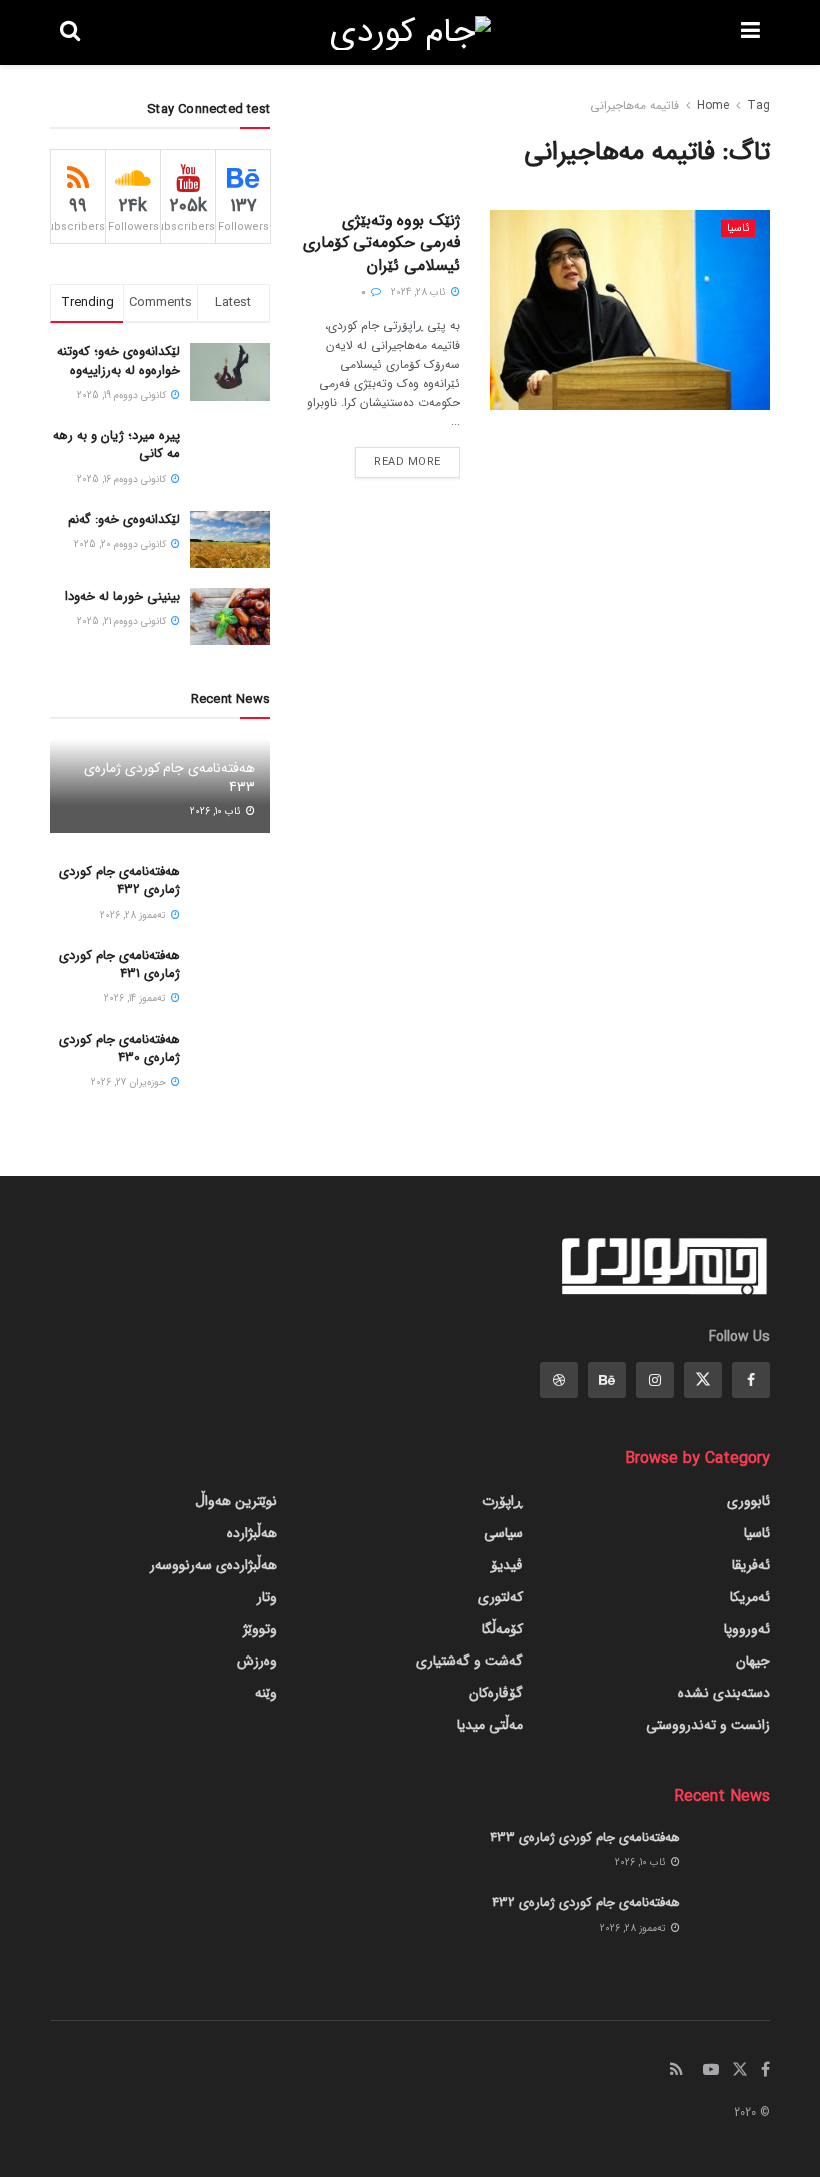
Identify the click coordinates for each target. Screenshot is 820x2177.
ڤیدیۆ (507, 1565)
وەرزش (257, 1661)
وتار (267, 1597)
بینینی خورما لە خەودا (122, 596)
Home (713, 105)
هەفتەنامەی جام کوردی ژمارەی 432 (119, 880)
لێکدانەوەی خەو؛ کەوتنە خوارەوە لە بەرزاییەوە (118, 360)
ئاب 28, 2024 (420, 292)
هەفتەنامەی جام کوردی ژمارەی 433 (169, 777)
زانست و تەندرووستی (708, 1725)
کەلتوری (500, 1597)
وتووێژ (260, 1629)
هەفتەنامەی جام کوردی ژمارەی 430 (119, 1048)
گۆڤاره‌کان (496, 1693)
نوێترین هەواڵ (236, 1501)
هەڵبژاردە (252, 1533)
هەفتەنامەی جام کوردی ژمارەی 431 (119, 964)
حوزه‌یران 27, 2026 (130, 1082)
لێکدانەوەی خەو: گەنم (124, 519)
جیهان (753, 1661)
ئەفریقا (751, 1565)
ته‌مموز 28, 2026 (134, 915)
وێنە (266, 1693)
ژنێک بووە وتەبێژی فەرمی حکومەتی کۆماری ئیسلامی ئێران (381, 243)
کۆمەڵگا (502, 1629)
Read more (407, 462)
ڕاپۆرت (502, 1501)
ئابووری (748, 1501)
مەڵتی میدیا (490, 1725)
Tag (758, 105)
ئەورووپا (747, 1629)
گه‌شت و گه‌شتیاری (469, 1661)
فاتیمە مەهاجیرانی (634, 105)
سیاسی (503, 1533)
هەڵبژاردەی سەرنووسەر (213, 1565)
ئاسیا (738, 228)
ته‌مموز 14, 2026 (136, 998)
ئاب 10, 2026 (217, 811)
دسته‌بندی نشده (724, 1693)
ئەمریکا (750, 1597)
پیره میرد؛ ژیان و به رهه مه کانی (116, 444)
